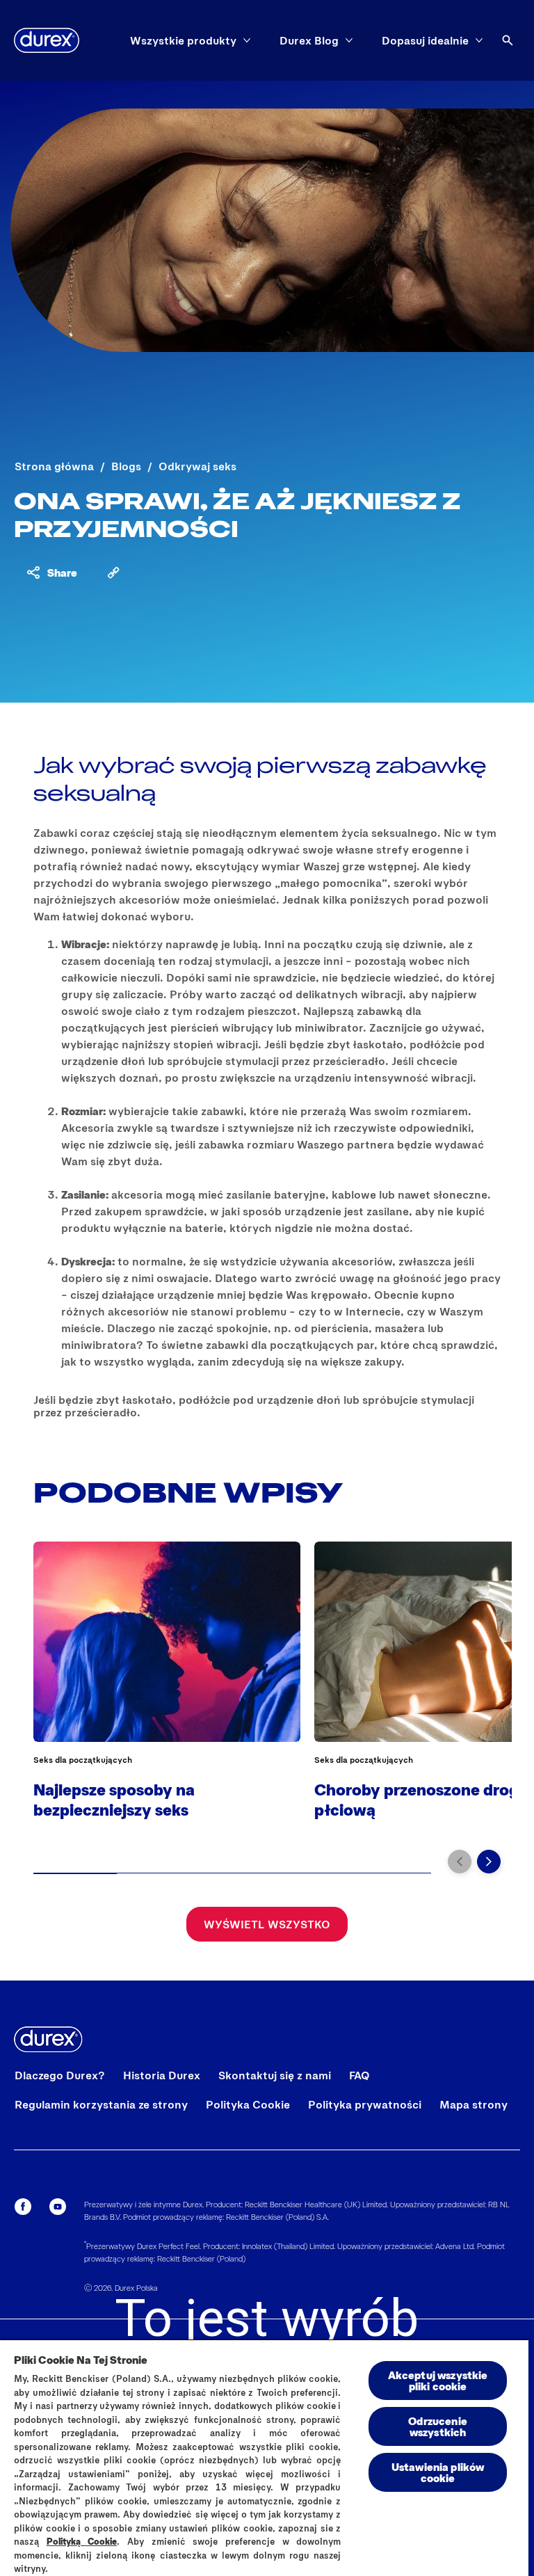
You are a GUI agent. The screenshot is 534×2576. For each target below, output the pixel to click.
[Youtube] (58, 2207)
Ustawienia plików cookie (438, 2472)
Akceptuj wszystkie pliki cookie (438, 2380)
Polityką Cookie (82, 2541)
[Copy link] (113, 573)
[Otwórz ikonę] (508, 40)
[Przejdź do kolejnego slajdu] (489, 1862)
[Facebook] (23, 2207)
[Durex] (47, 40)
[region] (264, 2457)
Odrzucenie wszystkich (438, 2426)
